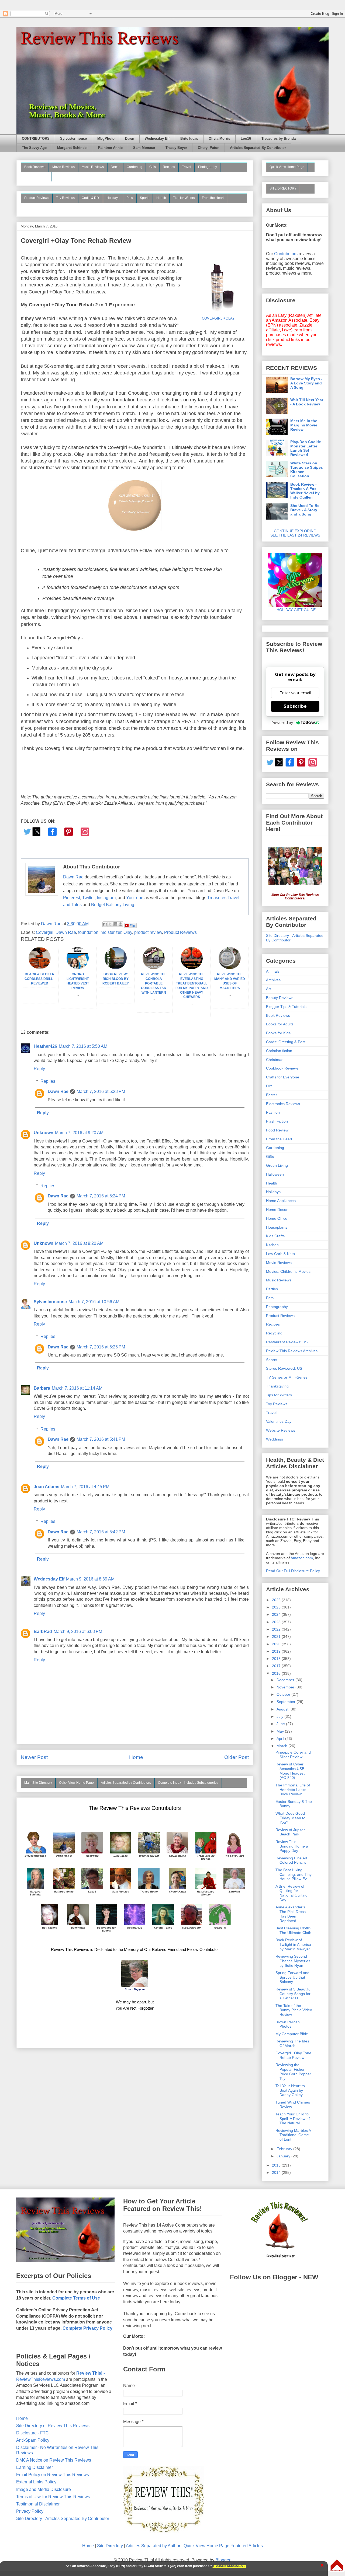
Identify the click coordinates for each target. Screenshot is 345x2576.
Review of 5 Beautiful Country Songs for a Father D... (293, 1994)
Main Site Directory (38, 1783)
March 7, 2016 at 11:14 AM (77, 1388)
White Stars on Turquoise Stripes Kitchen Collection (307, 469)
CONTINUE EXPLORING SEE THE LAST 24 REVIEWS (295, 533)
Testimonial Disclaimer (38, 2504)
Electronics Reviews (283, 1104)
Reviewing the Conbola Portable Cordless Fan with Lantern (154, 983)
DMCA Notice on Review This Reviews (54, 2460)
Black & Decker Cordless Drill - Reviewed (40, 979)
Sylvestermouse (73, 139)
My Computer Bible (292, 2034)
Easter (272, 1095)
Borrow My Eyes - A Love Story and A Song (306, 383)
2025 (277, 1607)
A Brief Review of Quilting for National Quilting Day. (291, 1893)
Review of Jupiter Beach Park (290, 1832)
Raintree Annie (110, 148)
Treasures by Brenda (279, 139)
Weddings (275, 1439)
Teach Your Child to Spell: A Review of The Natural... (293, 2119)
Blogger (223, 2560)
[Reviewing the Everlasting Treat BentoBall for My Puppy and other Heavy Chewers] (192, 968)
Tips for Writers (184, 198)
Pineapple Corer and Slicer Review (293, 1755)
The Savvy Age (34, 148)
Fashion (273, 1112)
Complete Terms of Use (76, 2298)
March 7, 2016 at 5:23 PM (101, 1091)
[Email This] (105, 924)
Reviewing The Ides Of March (292, 2043)
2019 (277, 1651)
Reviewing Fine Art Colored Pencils (291, 1860)
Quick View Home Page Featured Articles (223, 2546)
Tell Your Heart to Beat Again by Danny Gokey (290, 2090)
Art (268, 989)
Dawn (130, 139)
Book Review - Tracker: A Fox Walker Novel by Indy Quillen (305, 491)
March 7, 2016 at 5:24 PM (101, 1196)
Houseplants (277, 1227)
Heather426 (45, 1046)
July (280, 1716)
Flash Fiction (277, 1121)
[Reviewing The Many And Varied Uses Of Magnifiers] (230, 968)
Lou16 (246, 139)
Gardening (134, 167)
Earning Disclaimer (34, 2467)
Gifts (153, 167)
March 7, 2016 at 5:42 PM (101, 1532)
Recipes (169, 167)
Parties (272, 1289)
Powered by (282, 723)
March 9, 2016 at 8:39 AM (90, 1579)
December (286, 1680)
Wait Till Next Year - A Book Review (307, 402)
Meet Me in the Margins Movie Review (304, 425)
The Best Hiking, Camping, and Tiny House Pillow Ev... (294, 1874)
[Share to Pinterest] (120, 924)
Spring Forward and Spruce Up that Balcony (292, 1977)
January (284, 2156)
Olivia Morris (219, 139)
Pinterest (72, 898)
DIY (269, 1086)
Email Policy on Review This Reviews (53, 2475)
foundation (88, 932)
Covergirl (45, 932)
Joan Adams (46, 1487)
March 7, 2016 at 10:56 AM (94, 1302)
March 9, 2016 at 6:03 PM (78, 1632)
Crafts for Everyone (283, 1077)
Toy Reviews (65, 198)
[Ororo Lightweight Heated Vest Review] (78, 968)
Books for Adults (280, 1024)
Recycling (274, 1333)
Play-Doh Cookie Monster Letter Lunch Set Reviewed (306, 448)
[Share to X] (110, 924)
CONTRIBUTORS (36, 139)
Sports (145, 198)
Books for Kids (278, 1033)
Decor (115, 167)
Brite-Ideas (189, 139)
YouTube (135, 898)
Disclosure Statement (229, 2566)
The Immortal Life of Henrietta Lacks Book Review (293, 1790)
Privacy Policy (30, 2511)
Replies (48, 1081)
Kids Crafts (275, 1236)
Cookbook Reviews (282, 1068)
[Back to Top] (337, 2566)
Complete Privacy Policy (87, 2328)
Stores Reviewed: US (284, 1368)
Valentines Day (279, 1421)
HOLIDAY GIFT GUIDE (293, 610)
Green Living (277, 1165)
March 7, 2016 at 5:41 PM (101, 1439)
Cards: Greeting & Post (286, 1042)
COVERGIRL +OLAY (218, 318)
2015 (277, 2165)
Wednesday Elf (157, 139)
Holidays (113, 198)
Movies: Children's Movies (288, 1271)
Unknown (44, 1133)
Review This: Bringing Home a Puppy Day (292, 1846)
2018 (277, 1659)
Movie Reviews (63, 167)
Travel (187, 167)
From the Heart (213, 198)
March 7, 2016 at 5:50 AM (83, 1046)
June (281, 1724)
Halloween (275, 1174)
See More (31, 207)
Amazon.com (302, 1558)
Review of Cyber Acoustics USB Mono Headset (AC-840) (290, 1771)
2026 (277, 1600)
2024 (277, 1614)
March (282, 1746)
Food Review (277, 1130)
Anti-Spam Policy (33, 2440)
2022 (277, 1629)
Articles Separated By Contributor (258, 148)
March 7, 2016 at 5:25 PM (101, 1347)
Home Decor (277, 1210)
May (281, 1731)
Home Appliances (281, 1201)
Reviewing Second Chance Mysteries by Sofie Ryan (293, 1961)
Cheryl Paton (209, 148)
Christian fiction (279, 1051)
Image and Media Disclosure (44, 2489)
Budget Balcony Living (113, 905)
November (286, 1687)
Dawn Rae (73, 877)
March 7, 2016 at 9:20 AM (79, 1133)
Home (136, 1757)
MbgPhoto (106, 139)
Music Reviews (93, 167)
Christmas (275, 1060)
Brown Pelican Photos (288, 2024)
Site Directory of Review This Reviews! (53, 2426)
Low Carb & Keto (280, 1254)
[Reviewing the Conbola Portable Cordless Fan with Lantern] (154, 968)
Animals (273, 971)
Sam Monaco (144, 148)
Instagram (106, 898)
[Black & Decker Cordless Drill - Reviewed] (40, 968)
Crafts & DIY (91, 198)
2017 (277, 1666)
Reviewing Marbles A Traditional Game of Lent (293, 2135)
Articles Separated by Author (153, 2546)
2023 (277, 1622)
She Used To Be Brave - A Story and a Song (305, 510)
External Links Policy (36, 2482)
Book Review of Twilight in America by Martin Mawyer (293, 1944)
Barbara (42, 1388)
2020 (277, 1644)
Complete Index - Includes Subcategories (188, 1783)
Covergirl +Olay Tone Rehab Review (293, 2055)
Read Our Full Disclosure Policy (293, 1571)
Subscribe (295, 706)
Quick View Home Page (76, 1783)
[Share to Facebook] (115, 924)
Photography (208, 167)
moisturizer (111, 932)
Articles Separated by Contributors (126, 1783)
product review (148, 932)
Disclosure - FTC (32, 2433)
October (284, 1694)
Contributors (286, 254)
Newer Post (34, 1757)
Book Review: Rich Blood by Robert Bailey (116, 979)
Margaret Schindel (72, 148)
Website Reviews (281, 1430)
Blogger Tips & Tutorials (286, 1007)
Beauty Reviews (36, 176)
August (283, 1709)
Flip (132, 925)
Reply (39, 1069)
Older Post (237, 1757)
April (281, 1739)
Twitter (88, 898)
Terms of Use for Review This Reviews (53, 2497)
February (285, 2149)
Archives (273, 980)
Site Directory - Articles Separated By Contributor (63, 2519)
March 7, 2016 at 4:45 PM (85, 1487)
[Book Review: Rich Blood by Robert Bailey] (116, 968)
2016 (277, 1673)
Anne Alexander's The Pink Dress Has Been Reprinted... (291, 1914)
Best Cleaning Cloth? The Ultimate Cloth (293, 1930)
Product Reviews (37, 198)
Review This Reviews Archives (292, 1351)
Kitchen (272, 1245)
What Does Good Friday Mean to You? (290, 1818)
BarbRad (43, 1632)
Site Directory (110, 2546)
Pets (130, 198)
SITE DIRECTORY (283, 188)
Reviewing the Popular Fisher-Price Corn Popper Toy (293, 2072)
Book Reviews (35, 167)
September (287, 1702)
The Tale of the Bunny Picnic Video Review (294, 2010)
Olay (128, 932)
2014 (277, 2172)
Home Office (277, 1218)
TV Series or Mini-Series (287, 1377)
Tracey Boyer (176, 148)
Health (161, 198)
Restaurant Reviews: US (287, 1342)
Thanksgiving (277, 1386)
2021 (277, 1636)
